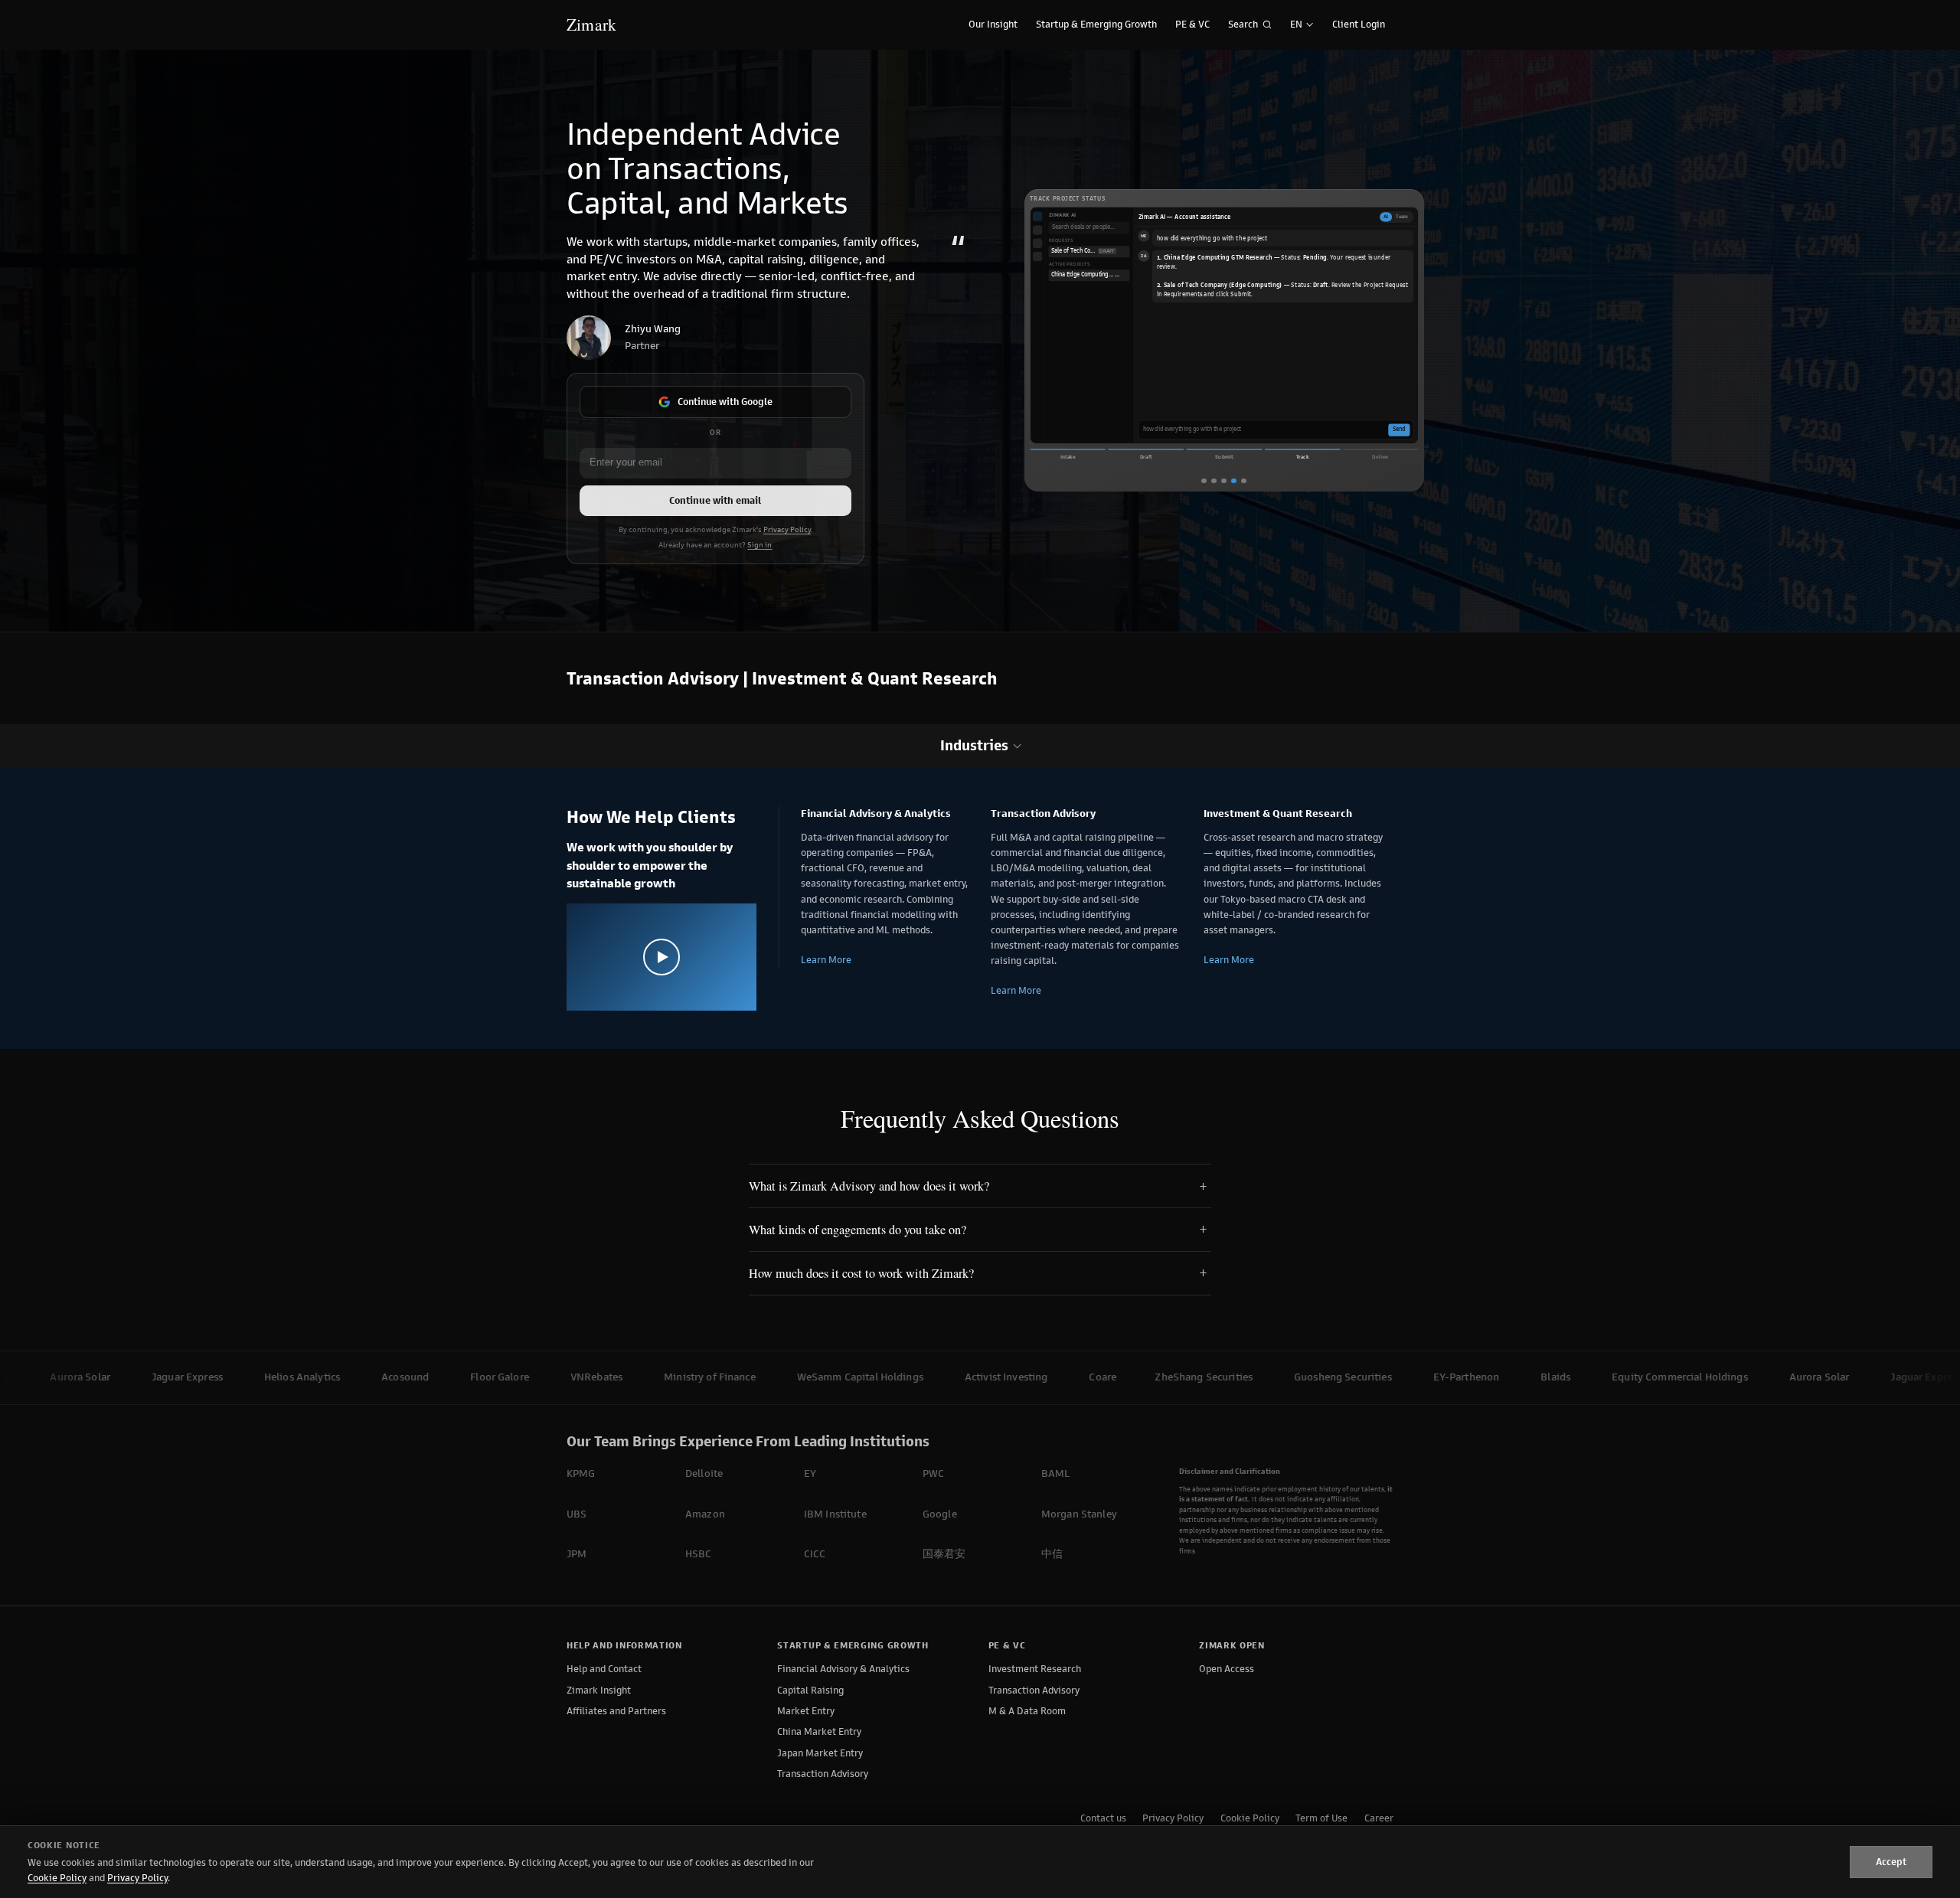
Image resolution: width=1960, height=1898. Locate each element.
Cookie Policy (1250, 1818)
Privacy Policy (787, 530)
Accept (1891, 1862)
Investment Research (1035, 1669)
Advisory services (1254, 406)
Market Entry (806, 1711)
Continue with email (715, 500)
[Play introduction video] (661, 957)
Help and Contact (604, 1669)
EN (1296, 24)
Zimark (591, 24)
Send (1399, 430)
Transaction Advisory (823, 1774)
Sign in (759, 545)
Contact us (1103, 1818)
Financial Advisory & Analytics (843, 1669)
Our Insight (993, 24)
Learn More (826, 960)
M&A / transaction (1168, 406)
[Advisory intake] (1214, 481)
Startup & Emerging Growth (1096, 24)
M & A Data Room (1027, 1711)
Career (1379, 1818)
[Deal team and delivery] (1243, 481)
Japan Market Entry (820, 1753)
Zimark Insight (599, 1690)
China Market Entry (819, 1731)
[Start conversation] (1204, 481)
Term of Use (1321, 1818)
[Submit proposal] (1223, 481)
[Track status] (1233, 481)
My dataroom (1350, 406)
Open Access (1227, 1669)
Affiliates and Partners (616, 1711)
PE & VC (1192, 24)
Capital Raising (810, 1690)
